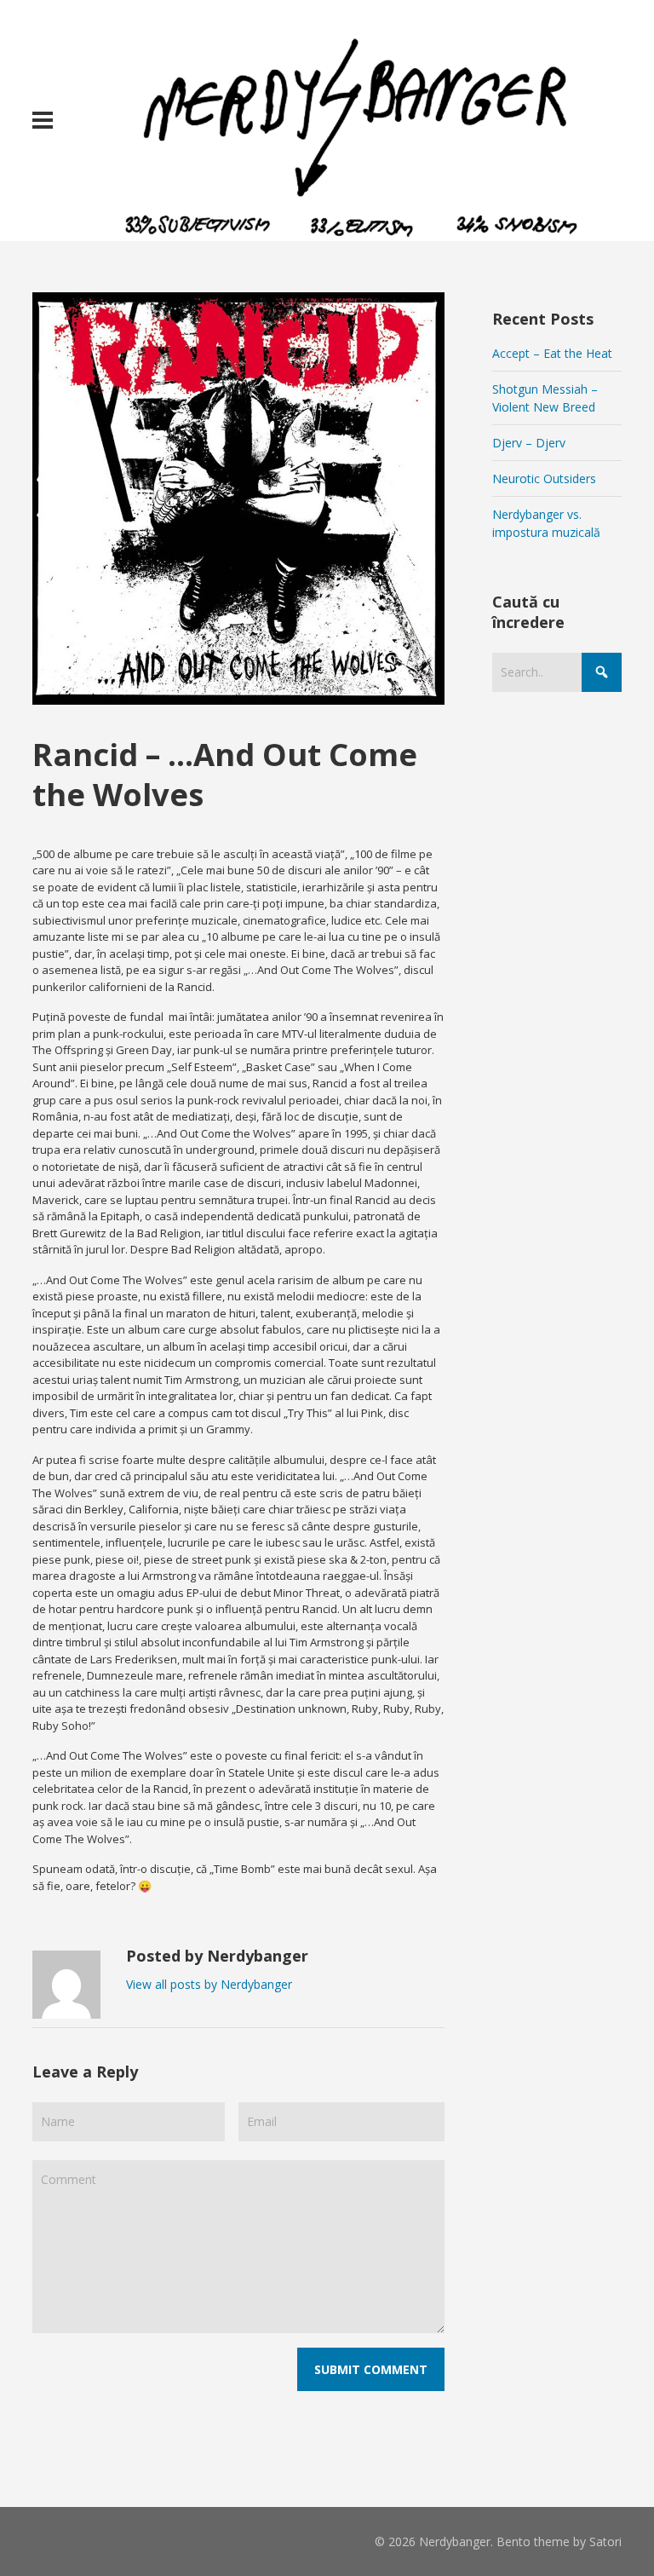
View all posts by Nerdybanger (209, 1984)
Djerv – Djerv (529, 443)
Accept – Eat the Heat (552, 353)
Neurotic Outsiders (544, 478)
